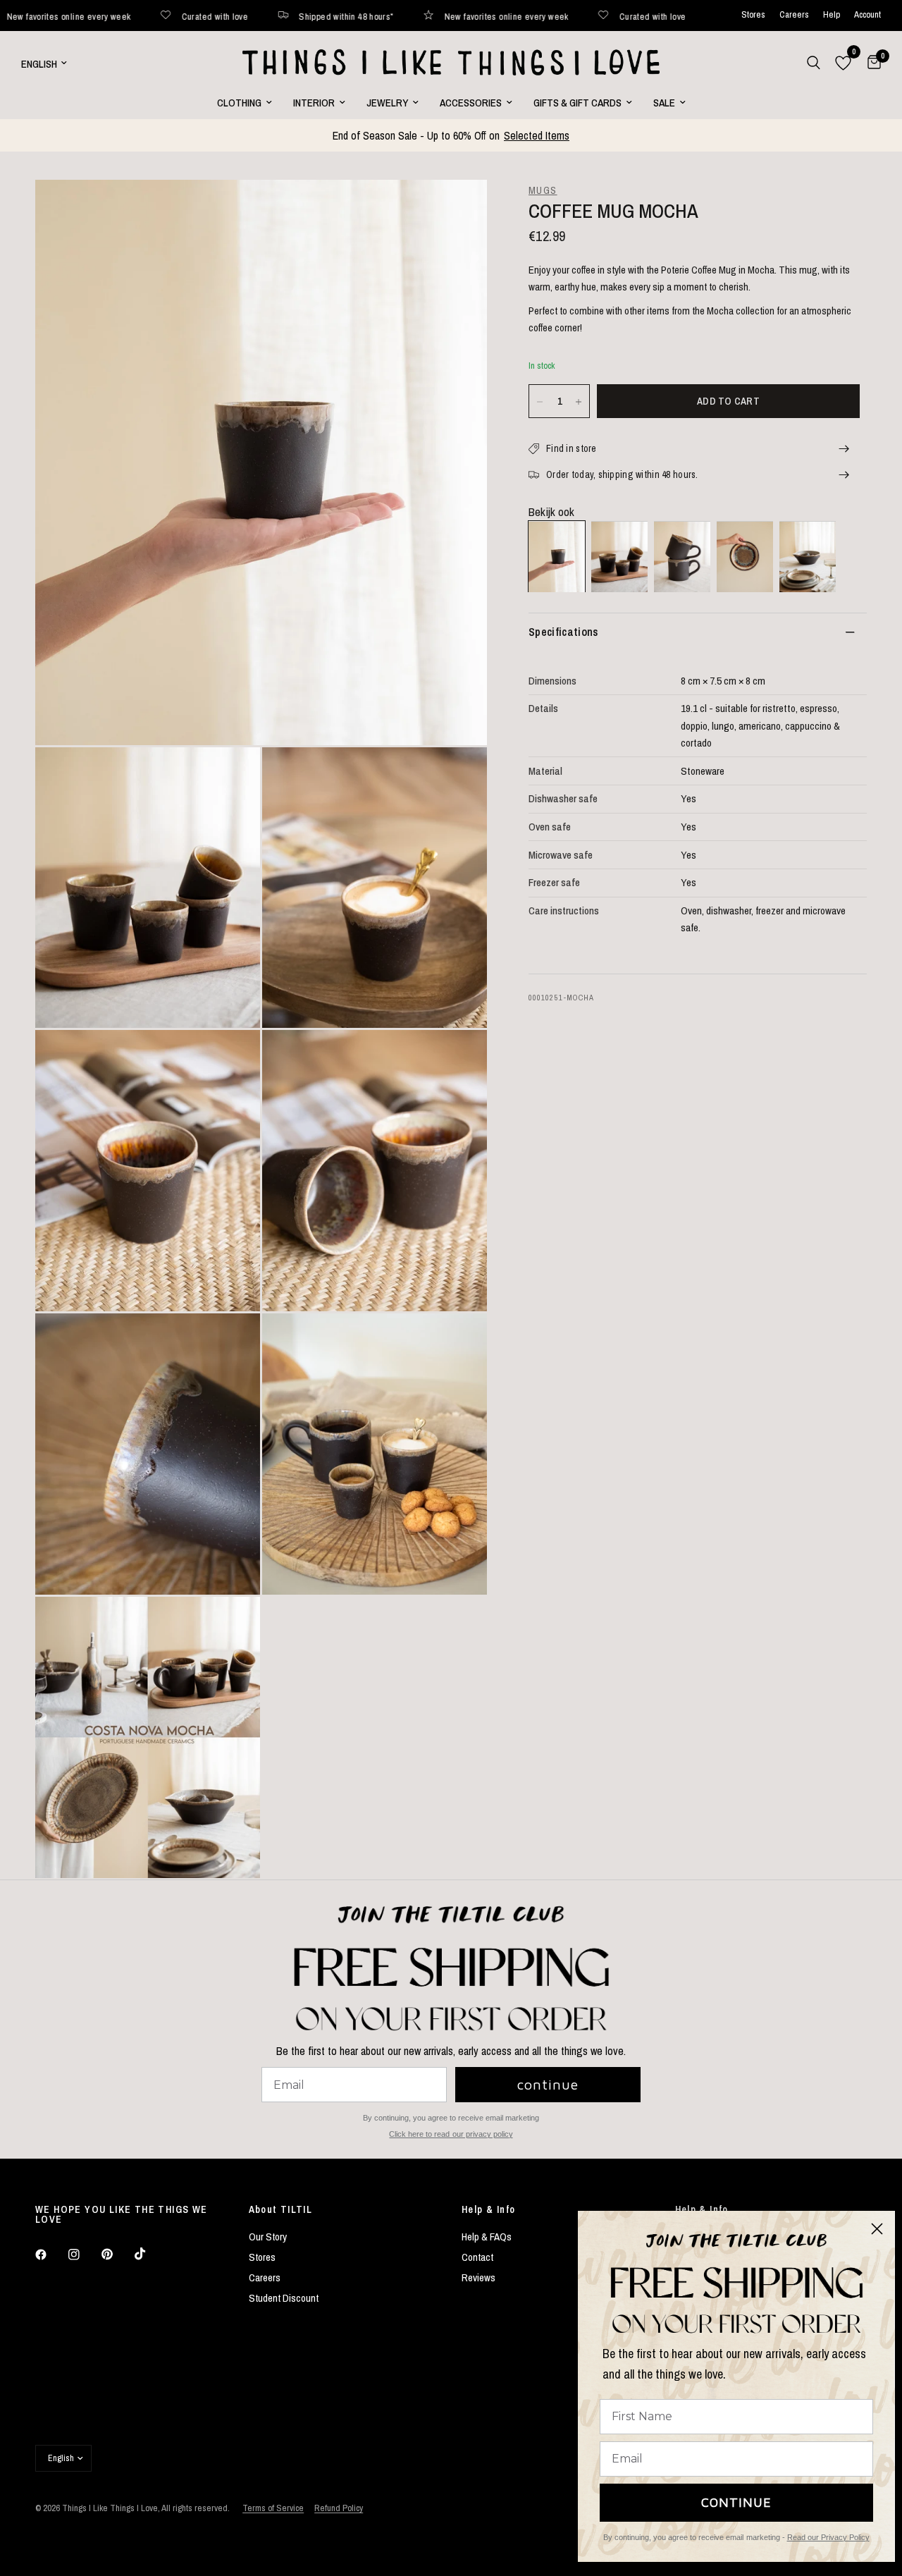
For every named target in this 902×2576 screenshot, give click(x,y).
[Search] (814, 63)
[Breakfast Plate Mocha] (745, 557)
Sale (664, 103)
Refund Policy (339, 2508)
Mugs (543, 190)
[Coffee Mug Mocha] (557, 557)
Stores (753, 15)
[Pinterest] (117, 2255)
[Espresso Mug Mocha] (619, 557)
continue (548, 2084)
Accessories (471, 103)
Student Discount (284, 2298)
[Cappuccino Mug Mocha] (682, 557)
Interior (314, 103)
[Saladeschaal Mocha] (808, 557)
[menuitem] (245, 103)
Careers (794, 15)
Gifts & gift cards (577, 103)
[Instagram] (84, 2255)
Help (832, 15)
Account (867, 15)
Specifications (563, 632)
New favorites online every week (404, 16)
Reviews (478, 2277)
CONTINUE (736, 2502)
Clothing (239, 103)
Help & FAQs (487, 2237)
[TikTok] (150, 2254)
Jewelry (387, 103)
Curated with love (112, 16)
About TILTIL (281, 2209)
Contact (477, 2257)
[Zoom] (457, 209)
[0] (871, 63)
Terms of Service (273, 2508)
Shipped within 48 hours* (244, 16)
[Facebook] (51, 2255)
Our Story (268, 2237)
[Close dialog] (877, 2229)
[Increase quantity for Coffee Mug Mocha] (579, 402)
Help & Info (488, 2209)
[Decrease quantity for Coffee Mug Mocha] (540, 402)
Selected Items (537, 135)
